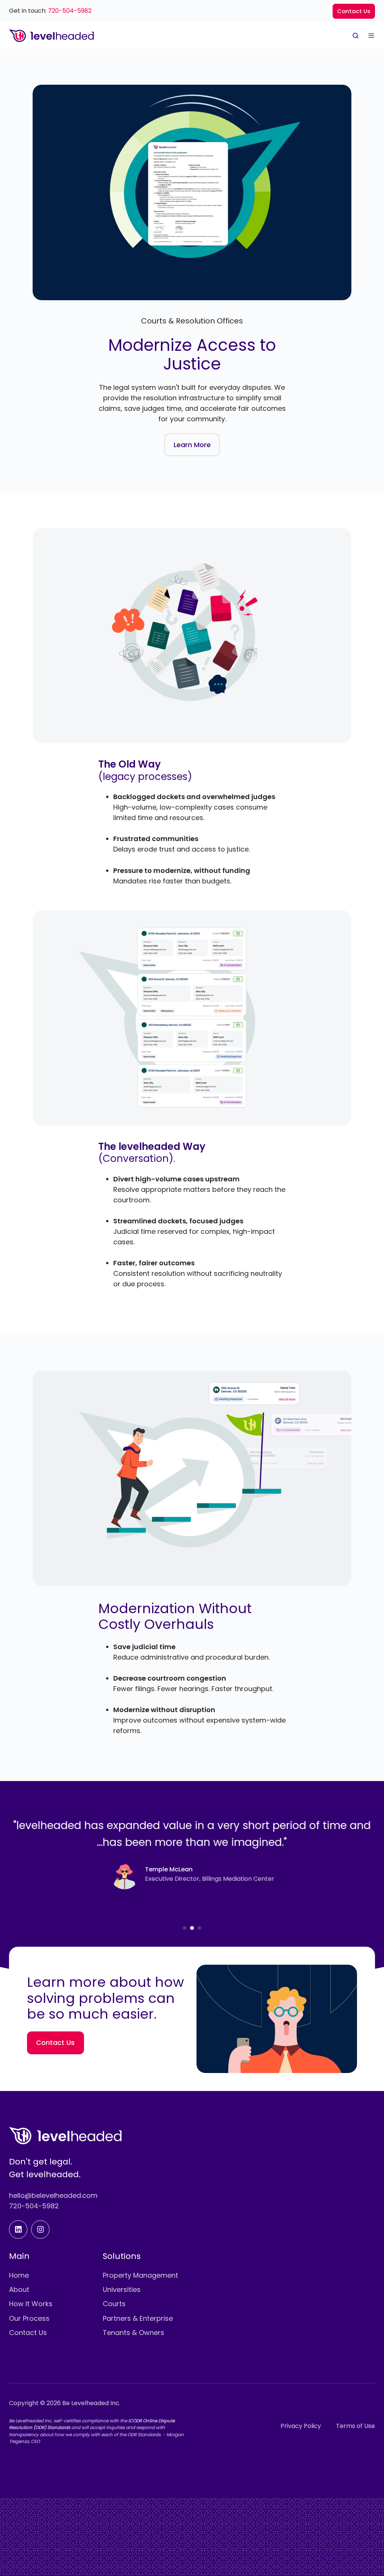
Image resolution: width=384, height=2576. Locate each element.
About (19, 2289)
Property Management (140, 2275)
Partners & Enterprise (138, 2318)
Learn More (192, 445)
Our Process (29, 2318)
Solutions (122, 2256)
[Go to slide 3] (199, 1928)
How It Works (31, 2304)
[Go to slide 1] (184, 1928)
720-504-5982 (70, 11)
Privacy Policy (301, 2426)
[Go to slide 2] (192, 1928)
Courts (114, 2304)
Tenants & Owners (133, 2333)
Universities (122, 2289)
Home (19, 2275)
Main (19, 2256)
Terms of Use (355, 2426)
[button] (355, 36)
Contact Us (354, 11)
